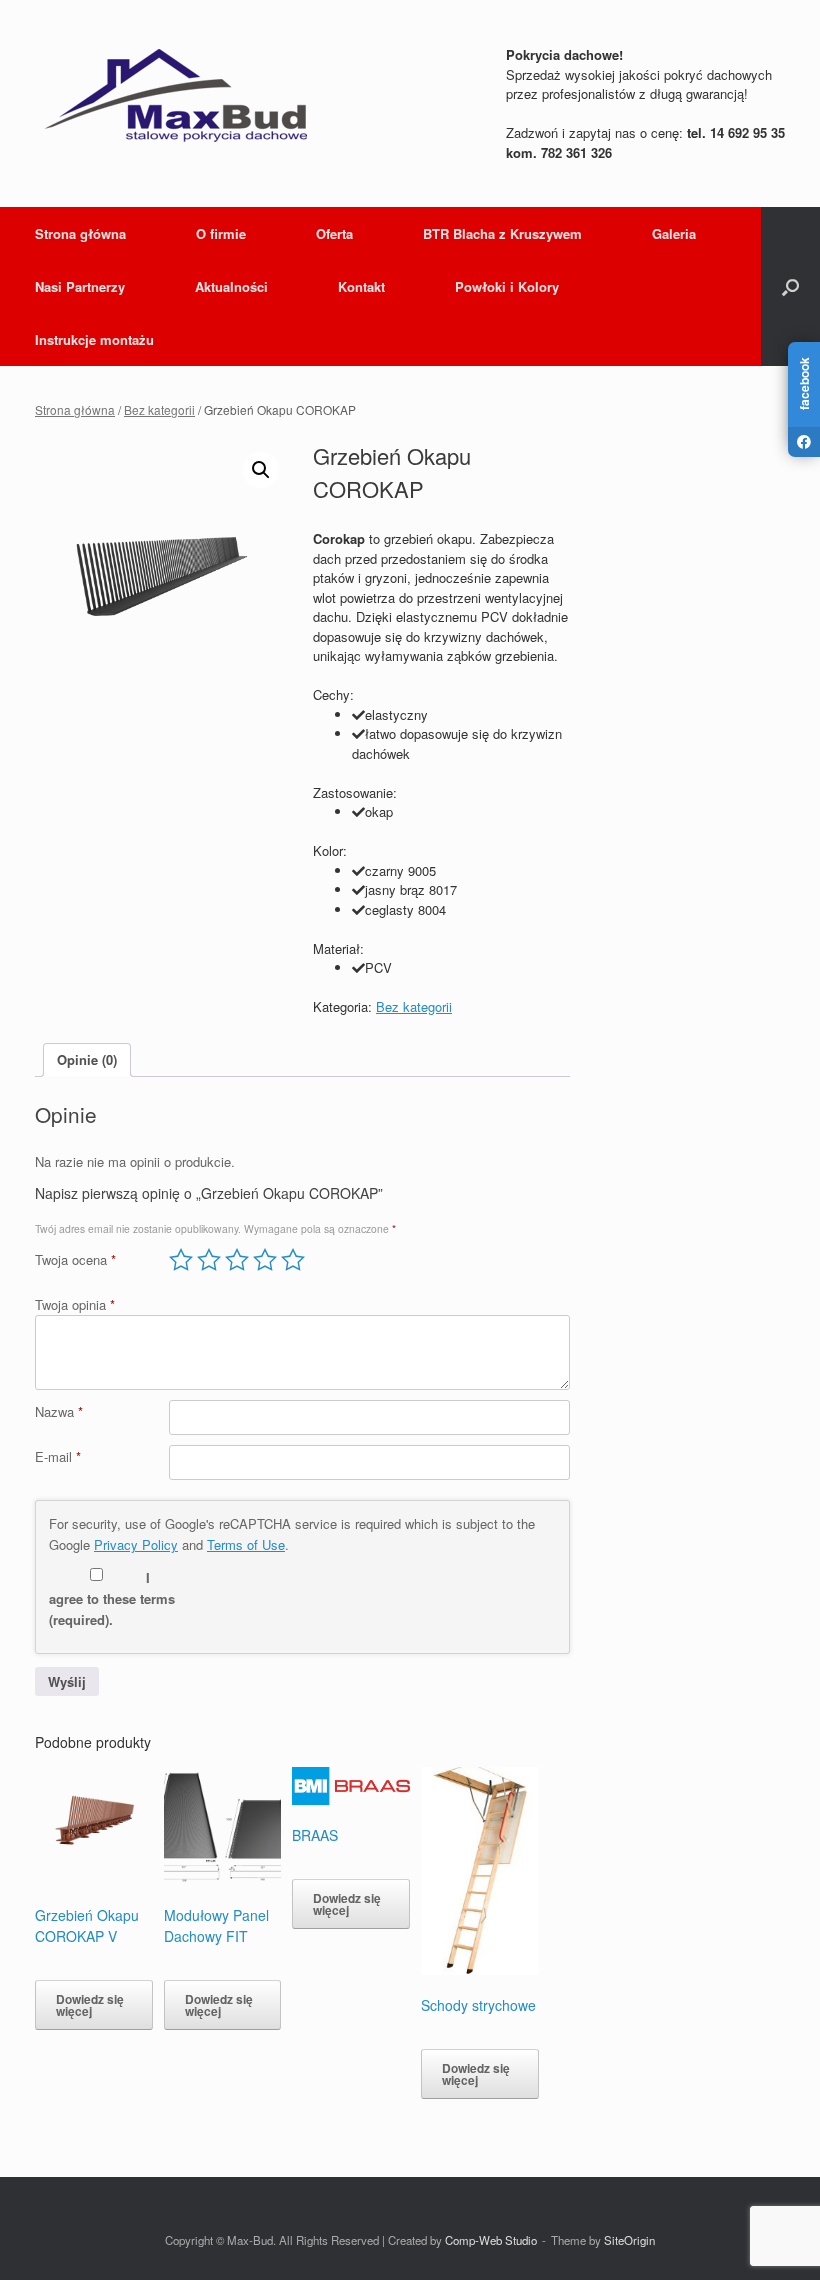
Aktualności (231, 286)
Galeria (674, 233)
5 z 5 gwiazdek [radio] (293, 1260)
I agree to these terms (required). (112, 1598)
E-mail (58, 1456)
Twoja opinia (75, 1304)
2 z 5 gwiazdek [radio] (209, 1260)
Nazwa (59, 1411)
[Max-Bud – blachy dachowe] (175, 95)
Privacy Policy (136, 1544)
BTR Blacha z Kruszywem (502, 233)
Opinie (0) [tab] (87, 1059)
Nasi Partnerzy (80, 286)
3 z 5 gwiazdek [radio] (237, 1260)
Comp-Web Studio (491, 2240)
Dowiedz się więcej (90, 2005)
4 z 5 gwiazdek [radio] (265, 1260)
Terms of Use (246, 1544)
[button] (790, 286)
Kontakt (361, 286)
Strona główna (80, 233)
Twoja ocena (75, 1259)
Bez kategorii (159, 409)
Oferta (334, 233)
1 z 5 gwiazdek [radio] (181, 1260)
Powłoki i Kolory (507, 286)
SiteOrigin (629, 2240)
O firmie (221, 233)
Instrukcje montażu (94, 339)
